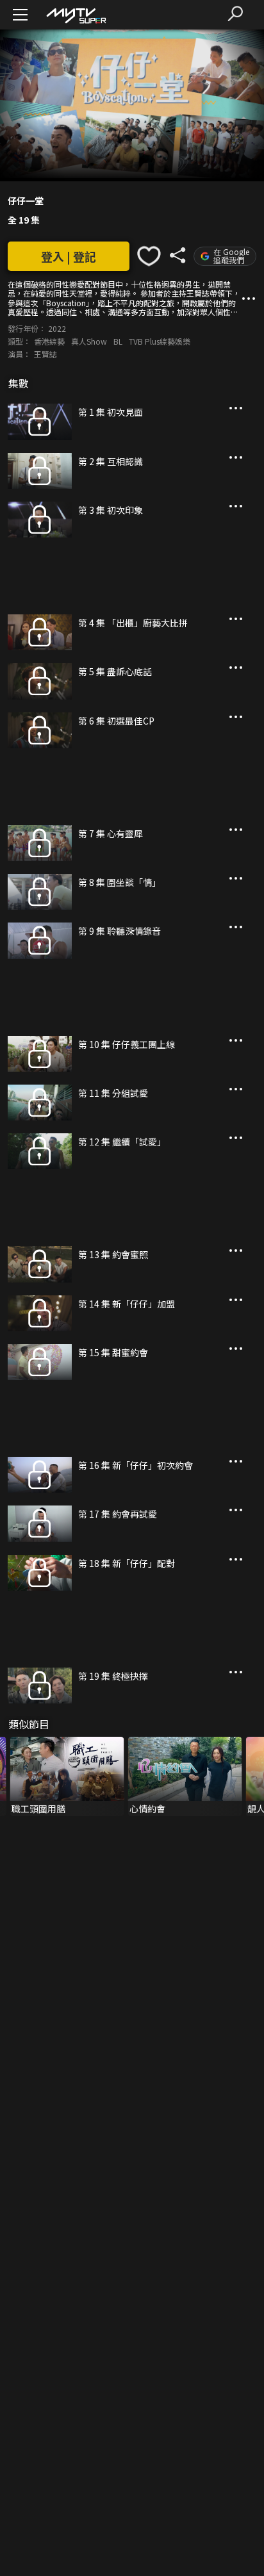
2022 (57, 328)
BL (118, 341)
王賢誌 (45, 354)
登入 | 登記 (69, 256)
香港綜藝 (49, 341)
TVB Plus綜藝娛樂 (160, 341)
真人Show (89, 341)
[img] (76, 15)
